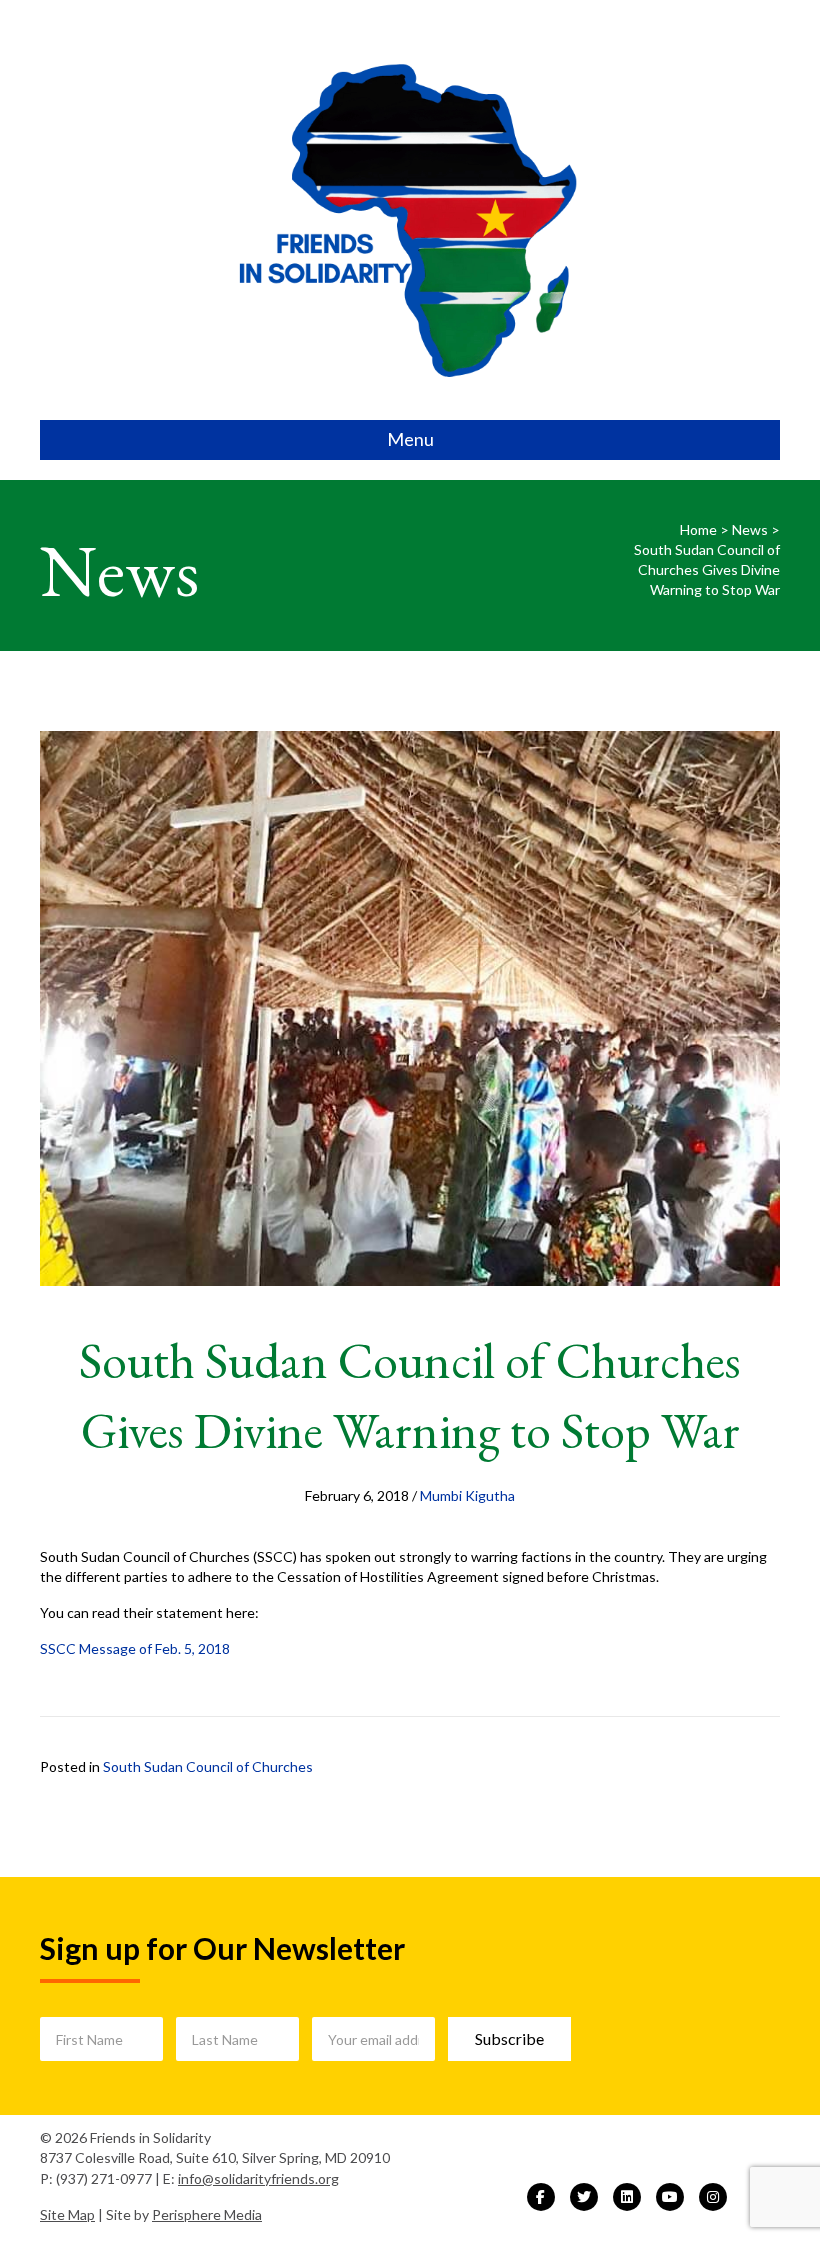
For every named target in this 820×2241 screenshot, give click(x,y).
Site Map (67, 2214)
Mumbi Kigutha (467, 1495)
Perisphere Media (207, 2214)
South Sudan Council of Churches (208, 1766)
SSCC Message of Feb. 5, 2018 (135, 1648)
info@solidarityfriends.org (258, 2178)
